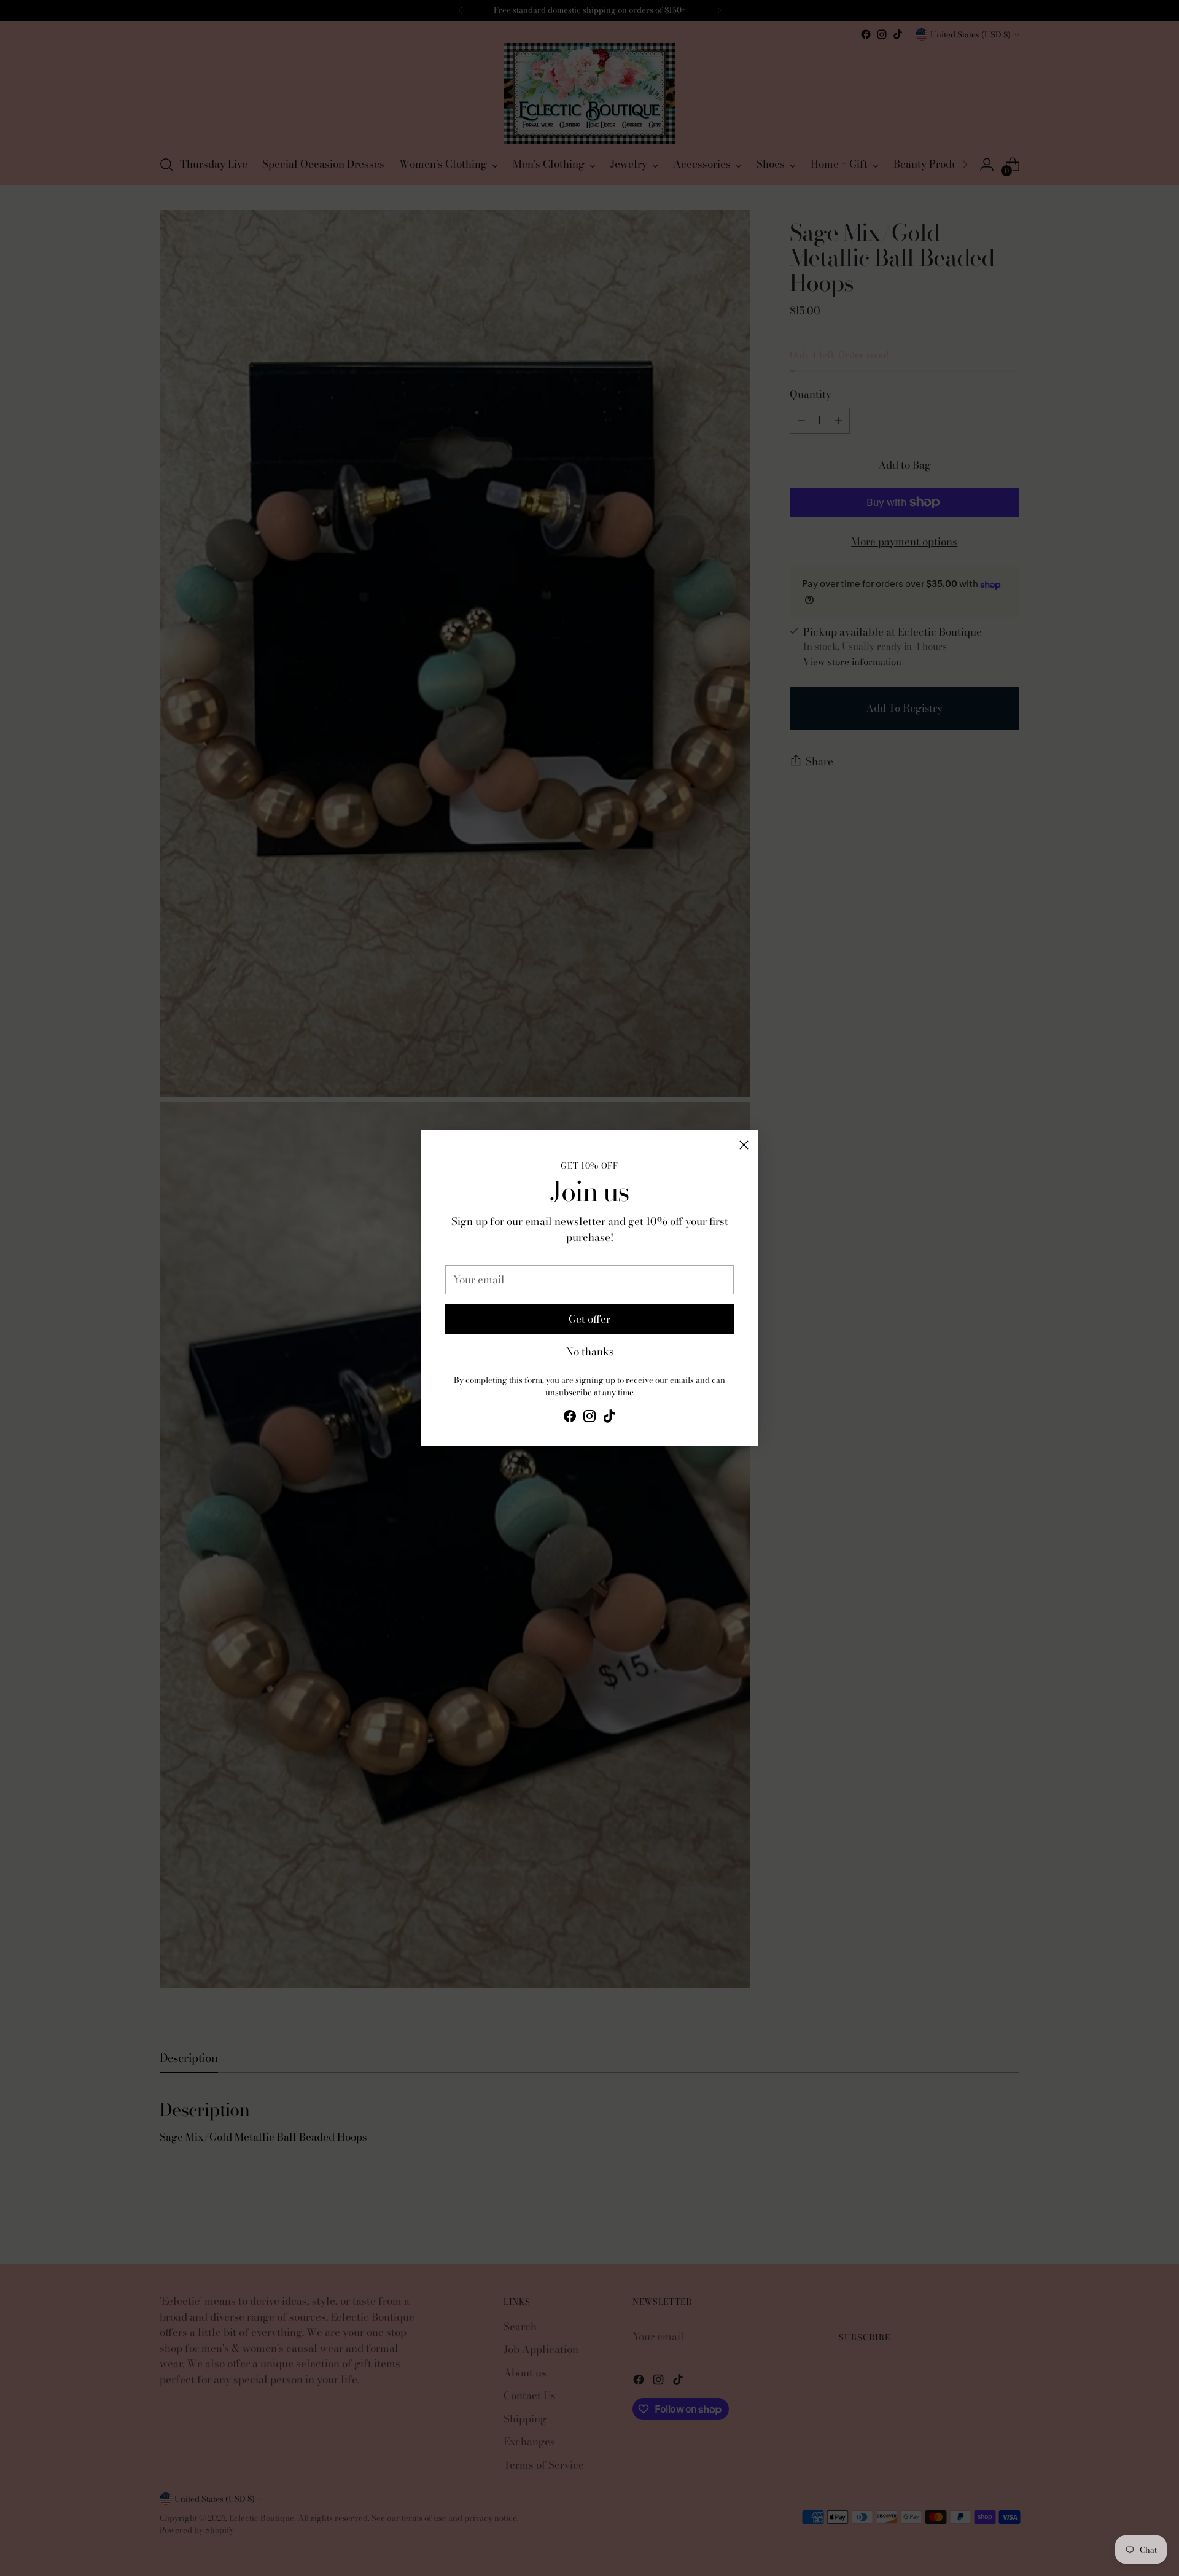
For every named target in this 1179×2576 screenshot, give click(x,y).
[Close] (744, 1145)
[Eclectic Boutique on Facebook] (570, 1418)
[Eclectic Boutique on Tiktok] (609, 1418)
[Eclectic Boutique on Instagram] (589, 1418)
